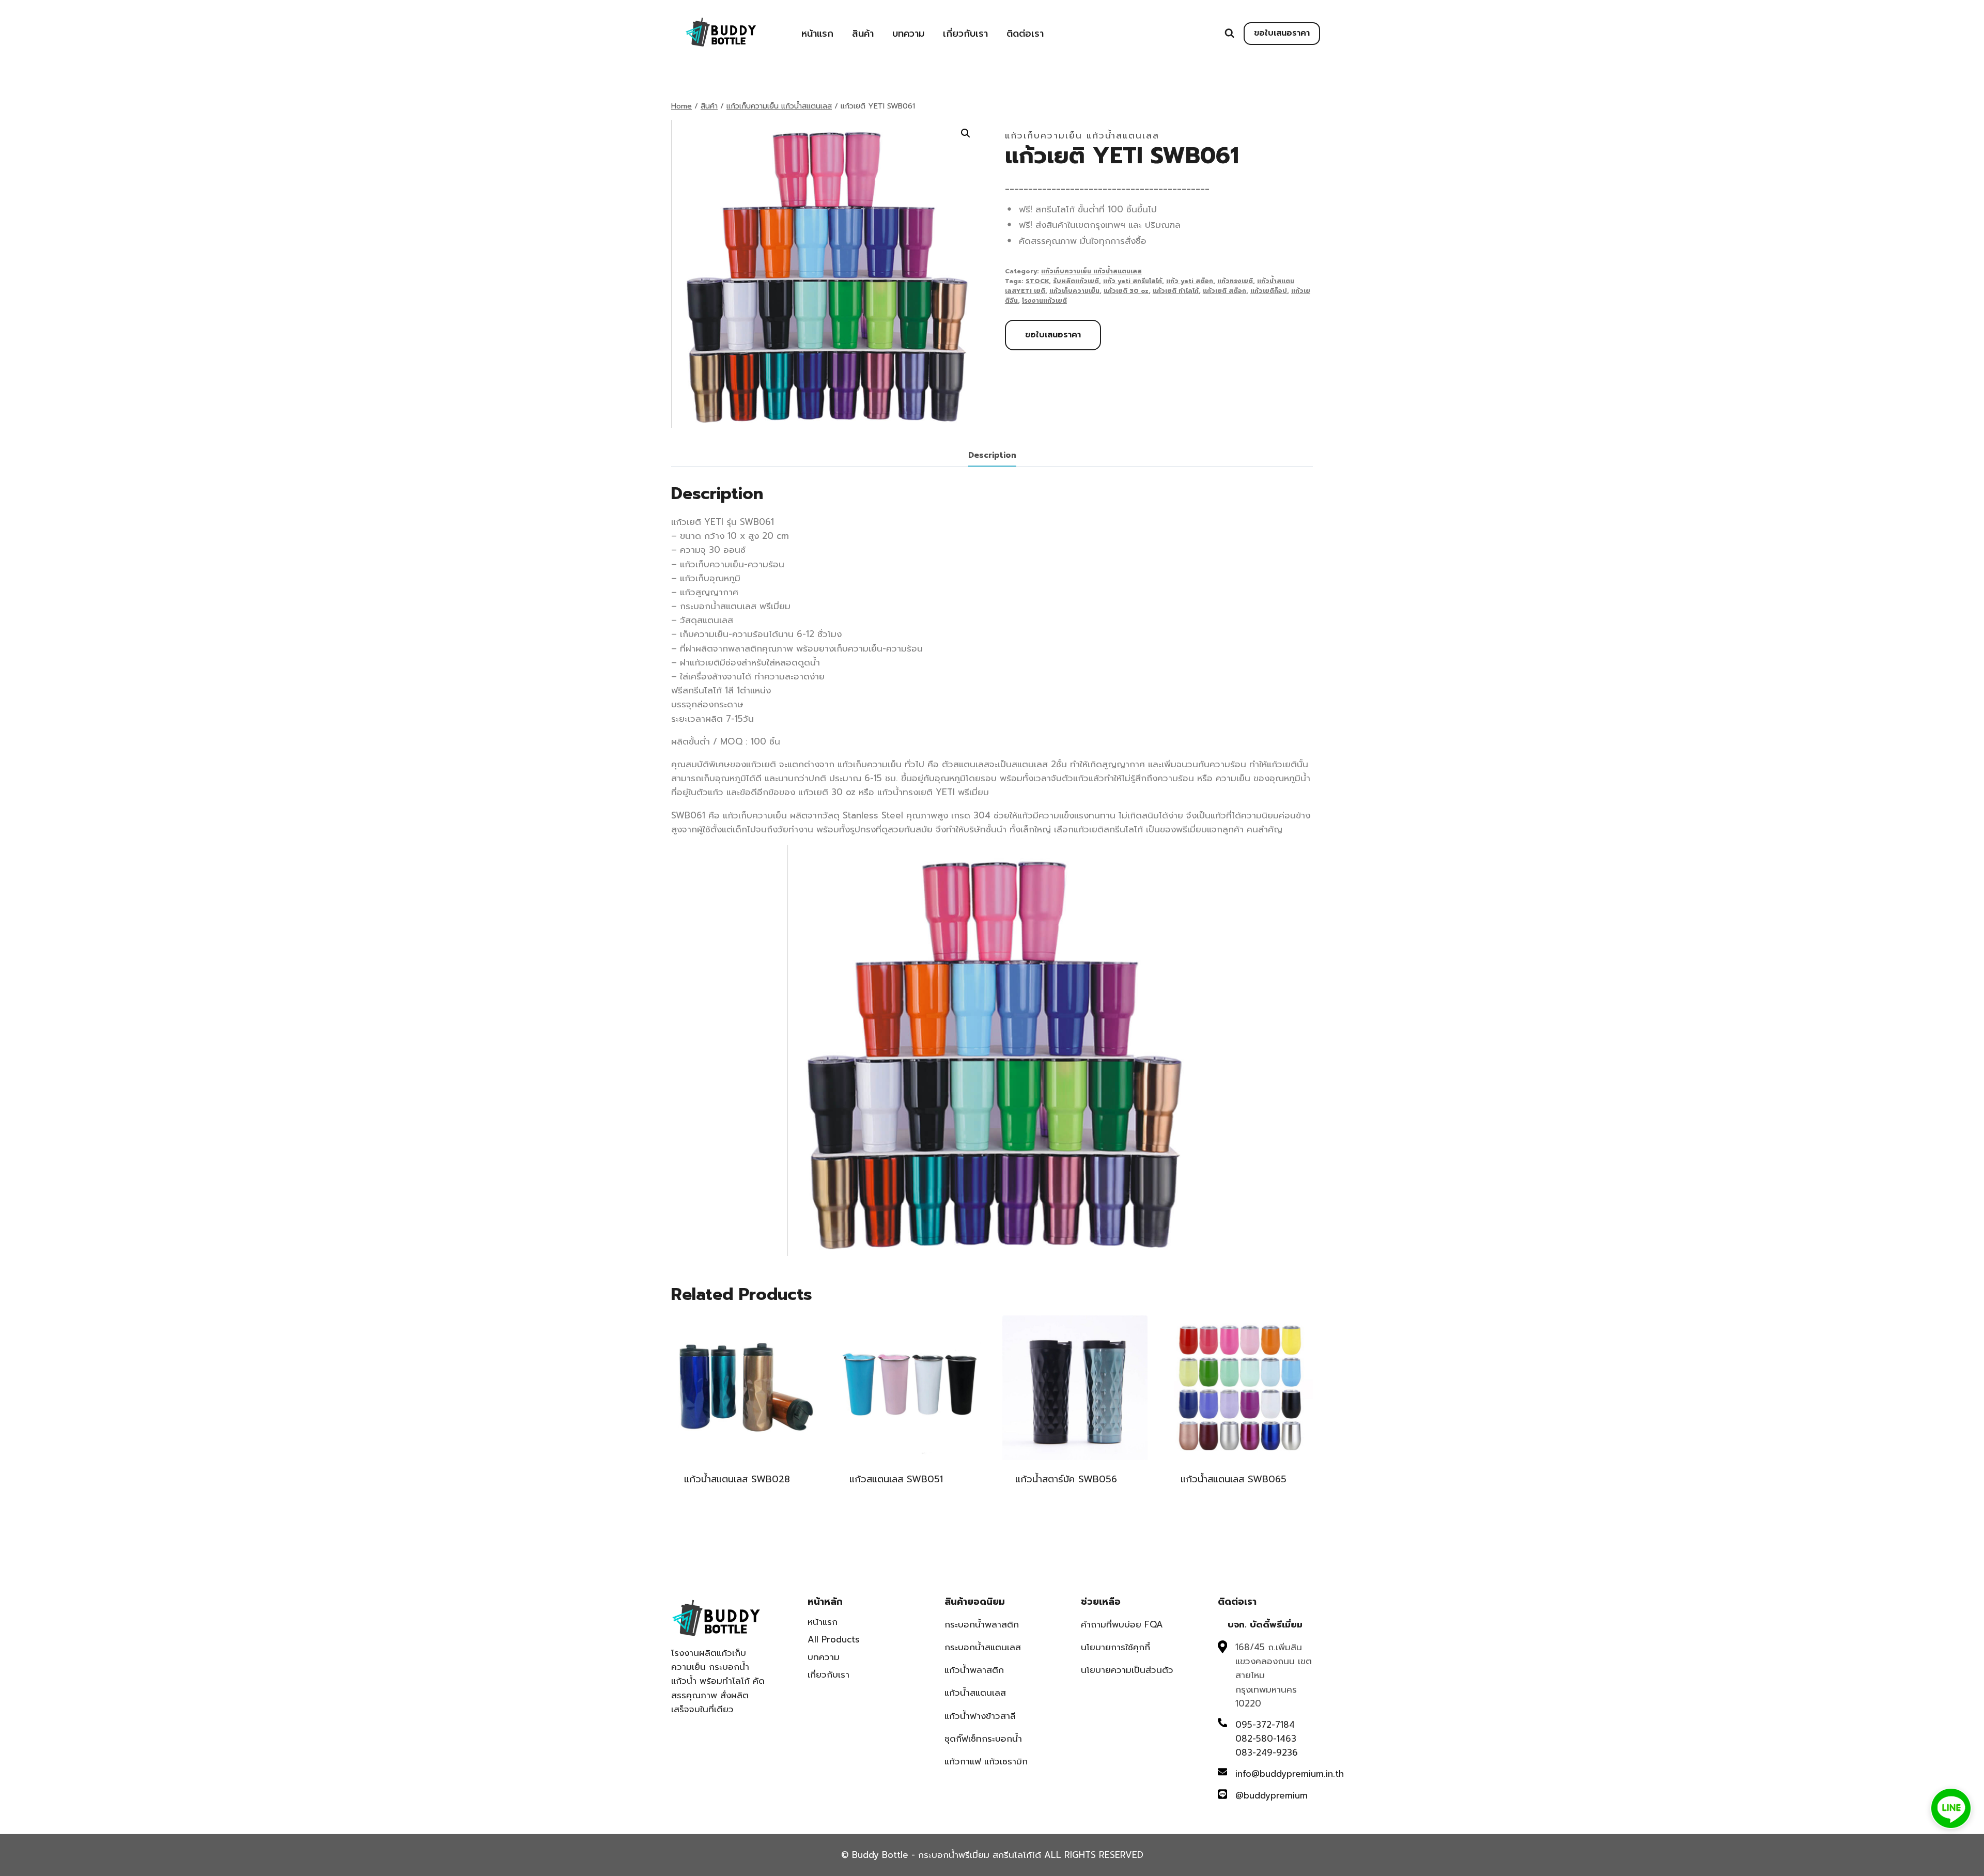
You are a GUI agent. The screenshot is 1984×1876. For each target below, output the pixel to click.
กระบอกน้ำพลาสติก (982, 1624)
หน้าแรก (817, 34)
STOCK (1037, 281)
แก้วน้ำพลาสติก (974, 1670)
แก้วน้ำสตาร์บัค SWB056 (1066, 1479)
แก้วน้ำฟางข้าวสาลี (980, 1716)
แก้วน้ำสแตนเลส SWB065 (1234, 1479)
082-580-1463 (1266, 1739)
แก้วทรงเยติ (1235, 281)
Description (992, 455)
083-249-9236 (1267, 1753)
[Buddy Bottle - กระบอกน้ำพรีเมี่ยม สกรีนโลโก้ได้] (723, 32)
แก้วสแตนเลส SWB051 (896, 1479)
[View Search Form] (1229, 33)
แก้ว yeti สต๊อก (1190, 281)
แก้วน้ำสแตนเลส (975, 1693)
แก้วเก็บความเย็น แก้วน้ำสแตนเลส (1082, 135)
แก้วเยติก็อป (1269, 291)
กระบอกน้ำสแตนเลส (983, 1647)
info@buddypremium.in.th (1290, 1774)
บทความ (908, 34)
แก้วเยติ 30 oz (1126, 291)
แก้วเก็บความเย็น (1074, 291)
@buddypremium (1272, 1795)
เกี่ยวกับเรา (965, 34)
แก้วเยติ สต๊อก (1225, 291)
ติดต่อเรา (1025, 34)
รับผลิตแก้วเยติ (1076, 281)
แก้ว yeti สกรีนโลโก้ (1133, 281)
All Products (834, 1639)
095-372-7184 (1265, 1725)
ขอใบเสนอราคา (1282, 33)
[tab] (992, 456)
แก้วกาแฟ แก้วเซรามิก (986, 1761)
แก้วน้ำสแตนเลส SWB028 (737, 1479)
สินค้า (863, 34)
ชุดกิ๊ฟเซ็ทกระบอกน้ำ (983, 1739)
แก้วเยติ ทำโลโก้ (1176, 291)
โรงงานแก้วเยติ (1044, 301)
